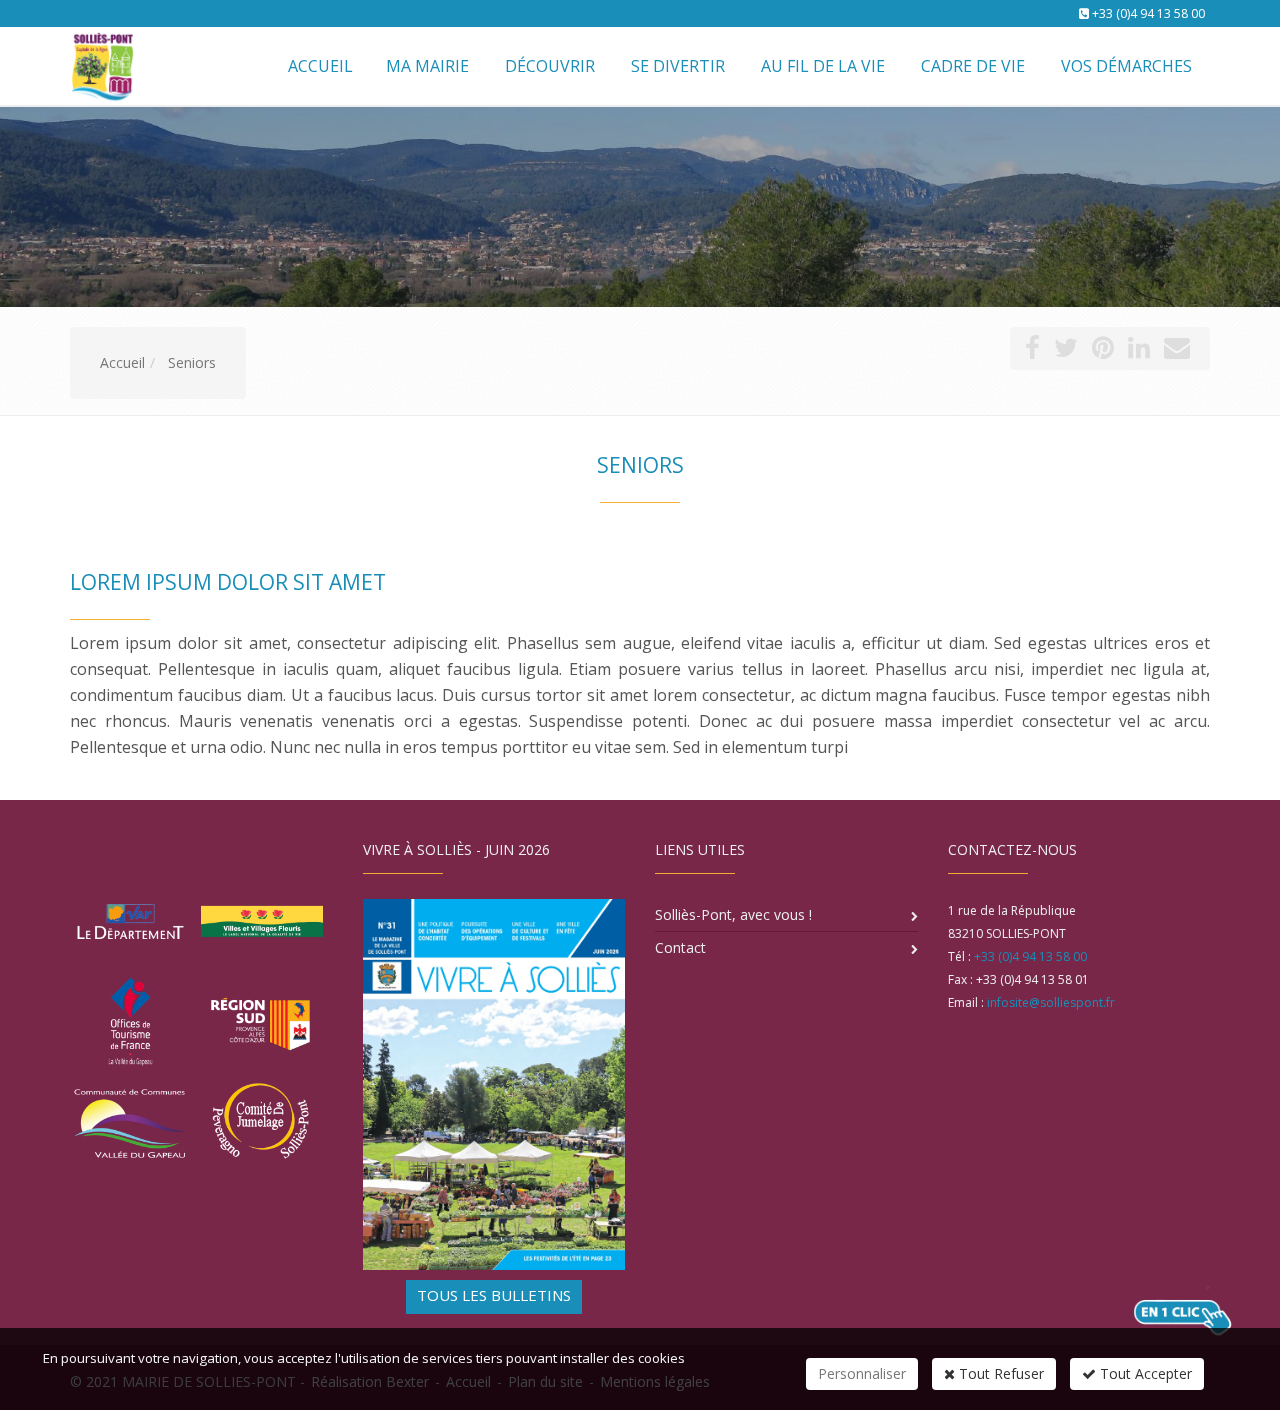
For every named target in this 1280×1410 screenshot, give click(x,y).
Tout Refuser (999, 1373)
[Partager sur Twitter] (1066, 351)
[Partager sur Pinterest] (1103, 351)
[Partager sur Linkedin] (1139, 351)
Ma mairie (427, 66)
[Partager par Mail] (1177, 351)
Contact (680, 947)
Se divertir (678, 66)
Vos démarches (1126, 66)
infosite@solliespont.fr (1051, 1002)
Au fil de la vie (823, 66)
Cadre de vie (973, 66)
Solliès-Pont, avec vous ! (733, 914)
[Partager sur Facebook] (1032, 351)
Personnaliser (862, 1373)
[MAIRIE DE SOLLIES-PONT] (100, 64)
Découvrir (550, 66)
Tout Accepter (1144, 1373)
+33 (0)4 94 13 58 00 (1148, 13)
